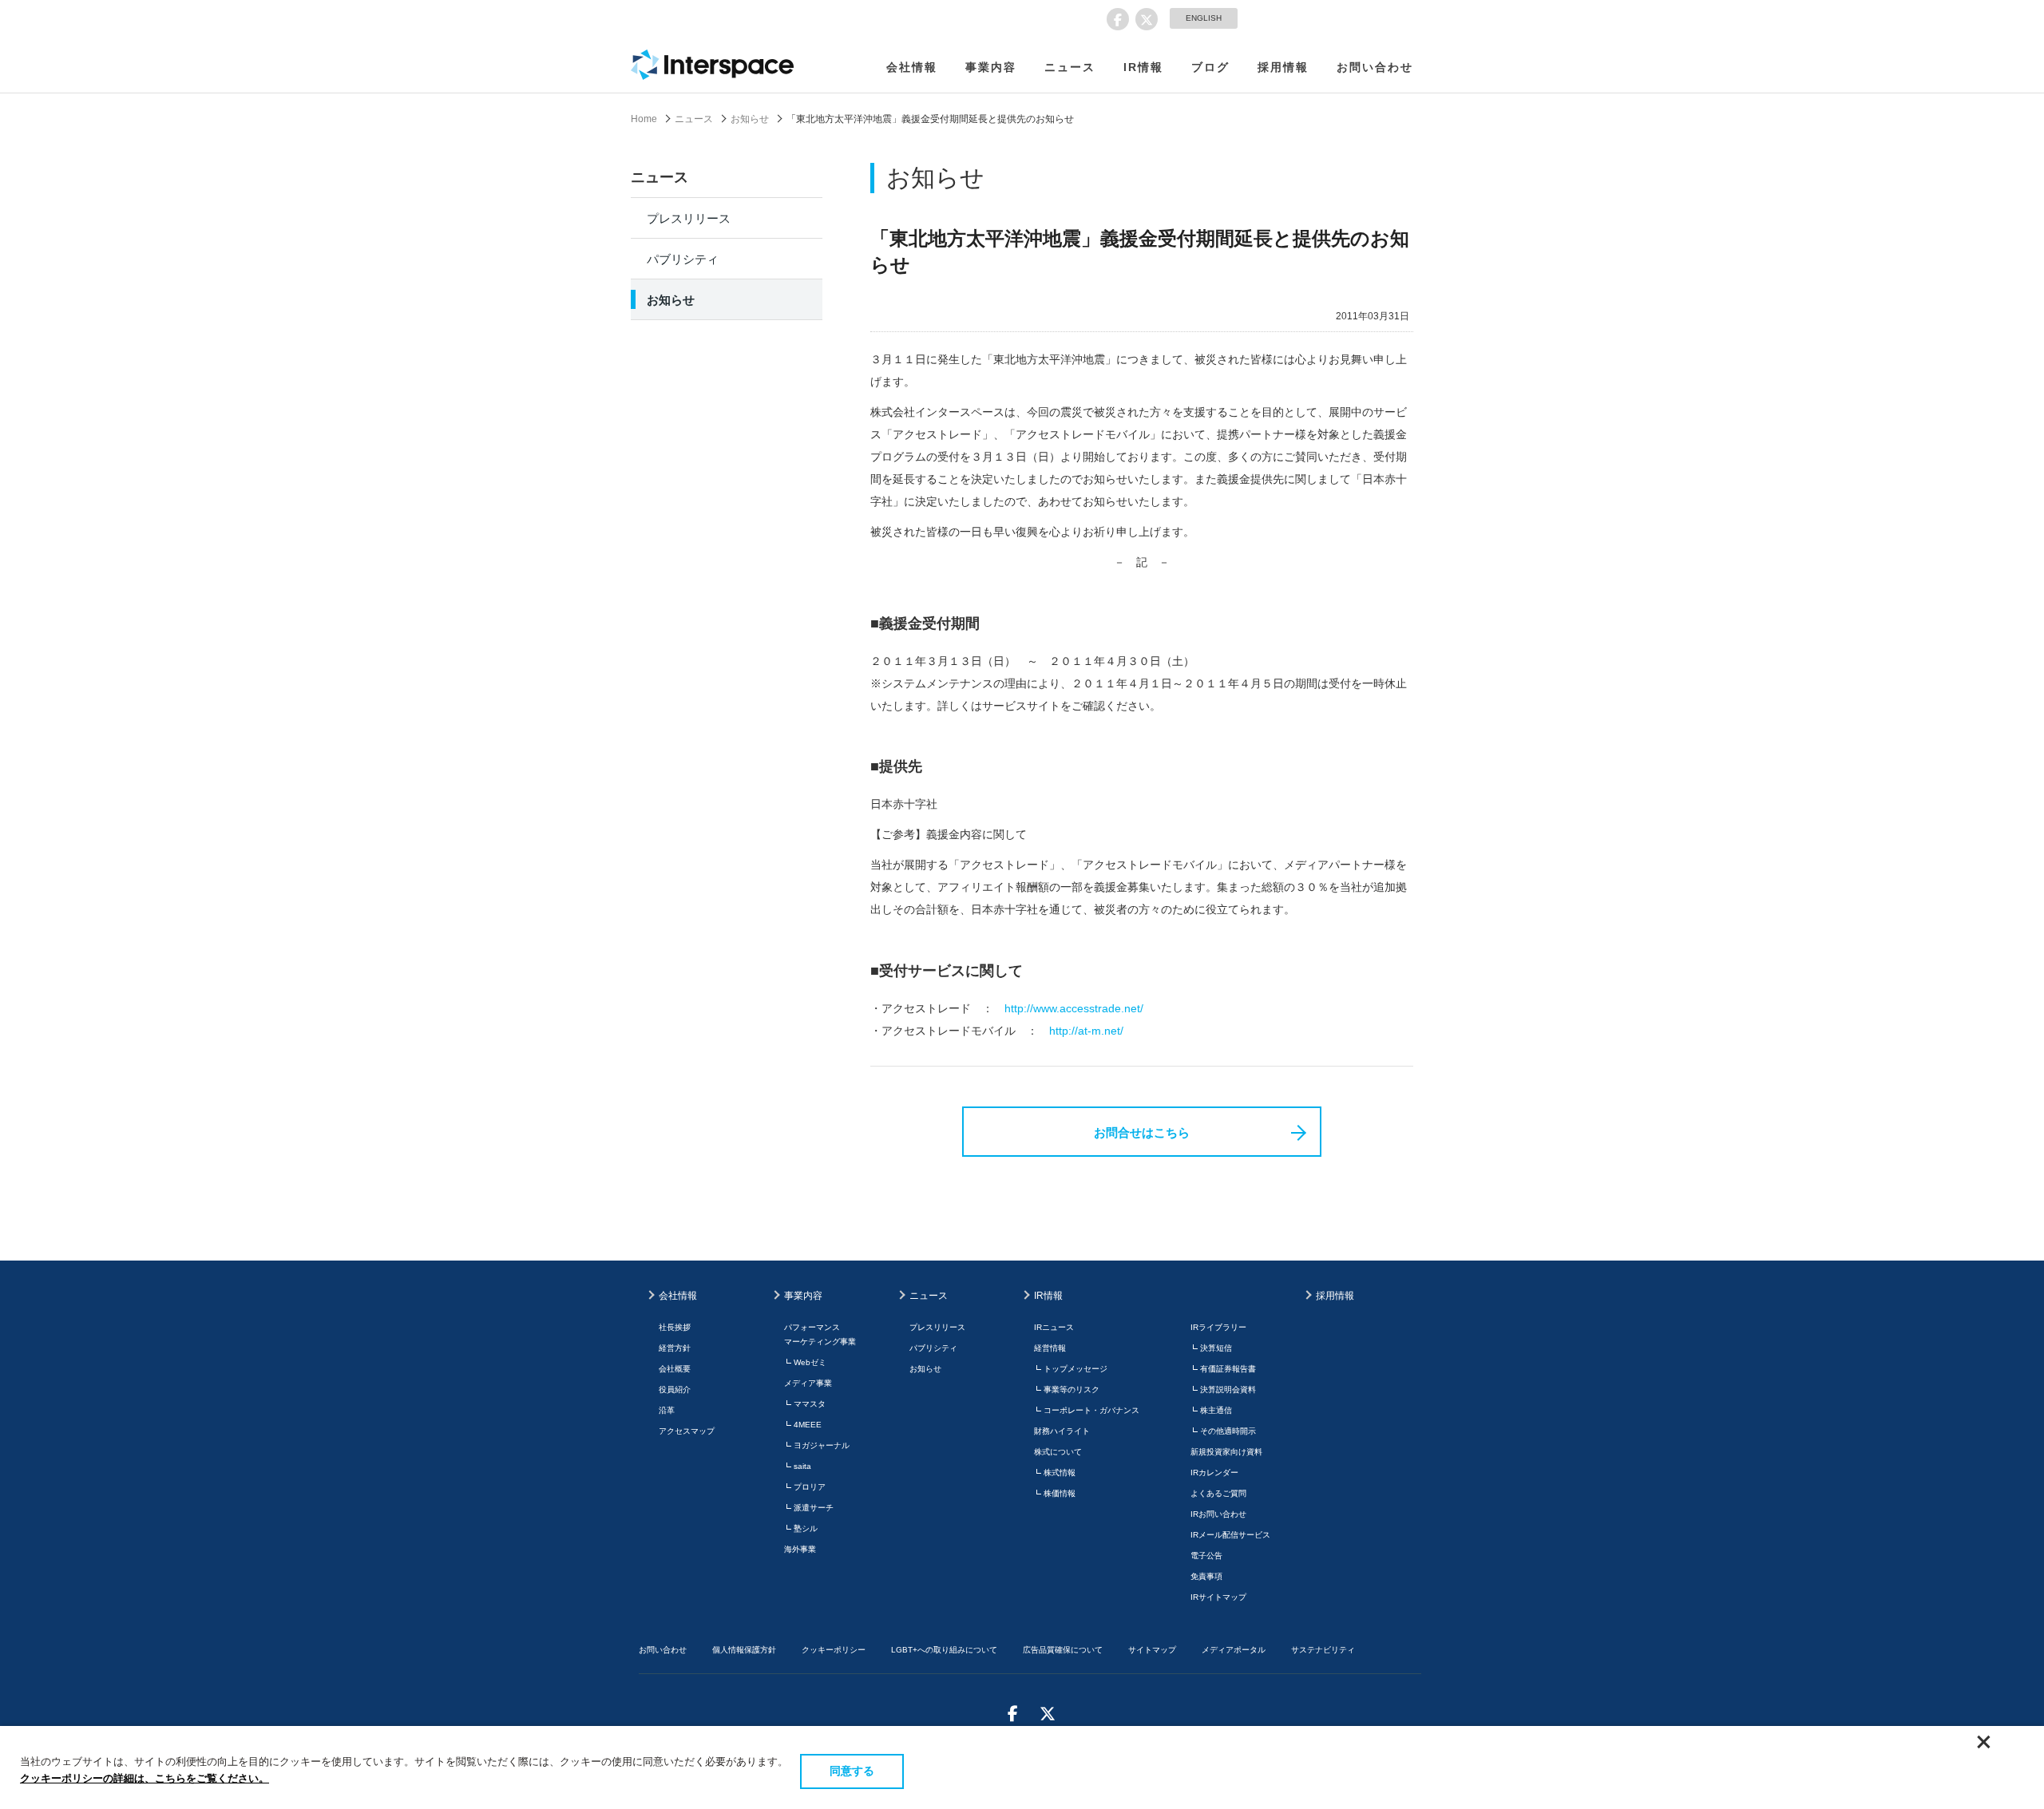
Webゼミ (810, 1362)
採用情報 (1283, 67)
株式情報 (1060, 1473)
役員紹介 (675, 1389)
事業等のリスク (1072, 1389)
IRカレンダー (1214, 1473)
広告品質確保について (1063, 1650)
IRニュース (1054, 1327)
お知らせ (750, 119)
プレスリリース (689, 218)
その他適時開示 (1228, 1431)
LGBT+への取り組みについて (944, 1650)
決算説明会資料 (1228, 1389)
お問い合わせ (1375, 67)
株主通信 (1216, 1410)
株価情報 (1060, 1493)
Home (644, 119)
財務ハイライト (1062, 1431)
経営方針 (675, 1348)
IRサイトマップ (1218, 1597)
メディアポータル (1234, 1650)
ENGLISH (1204, 18)
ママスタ (810, 1404)
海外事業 (800, 1549)
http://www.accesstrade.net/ (1074, 1008)
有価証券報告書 (1228, 1369)
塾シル (806, 1528)
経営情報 (1050, 1348)
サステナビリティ (1323, 1650)
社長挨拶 (675, 1327)
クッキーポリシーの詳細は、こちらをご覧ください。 (145, 1778)
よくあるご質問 (1218, 1493)
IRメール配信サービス (1230, 1535)
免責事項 (1206, 1576)
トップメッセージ (1075, 1369)
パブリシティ (683, 259)
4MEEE (808, 1425)
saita (802, 1466)
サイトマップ (1152, 1650)
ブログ (1210, 67)
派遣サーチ (814, 1508)
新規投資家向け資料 (1226, 1452)
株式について (1058, 1452)
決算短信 (1216, 1348)
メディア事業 (808, 1383)
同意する (852, 1771)
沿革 (667, 1410)
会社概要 (675, 1369)
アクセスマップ (687, 1431)
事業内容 (991, 67)
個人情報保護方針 (744, 1650)
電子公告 (1206, 1556)
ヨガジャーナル (822, 1445)
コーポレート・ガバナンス (1091, 1410)
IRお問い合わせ (1218, 1514)
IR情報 (1143, 67)
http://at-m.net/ (1086, 1031)
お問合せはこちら (1142, 1132)
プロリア (810, 1487)
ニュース (1070, 67)
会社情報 (912, 67)
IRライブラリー (1218, 1327)
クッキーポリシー (834, 1650)
